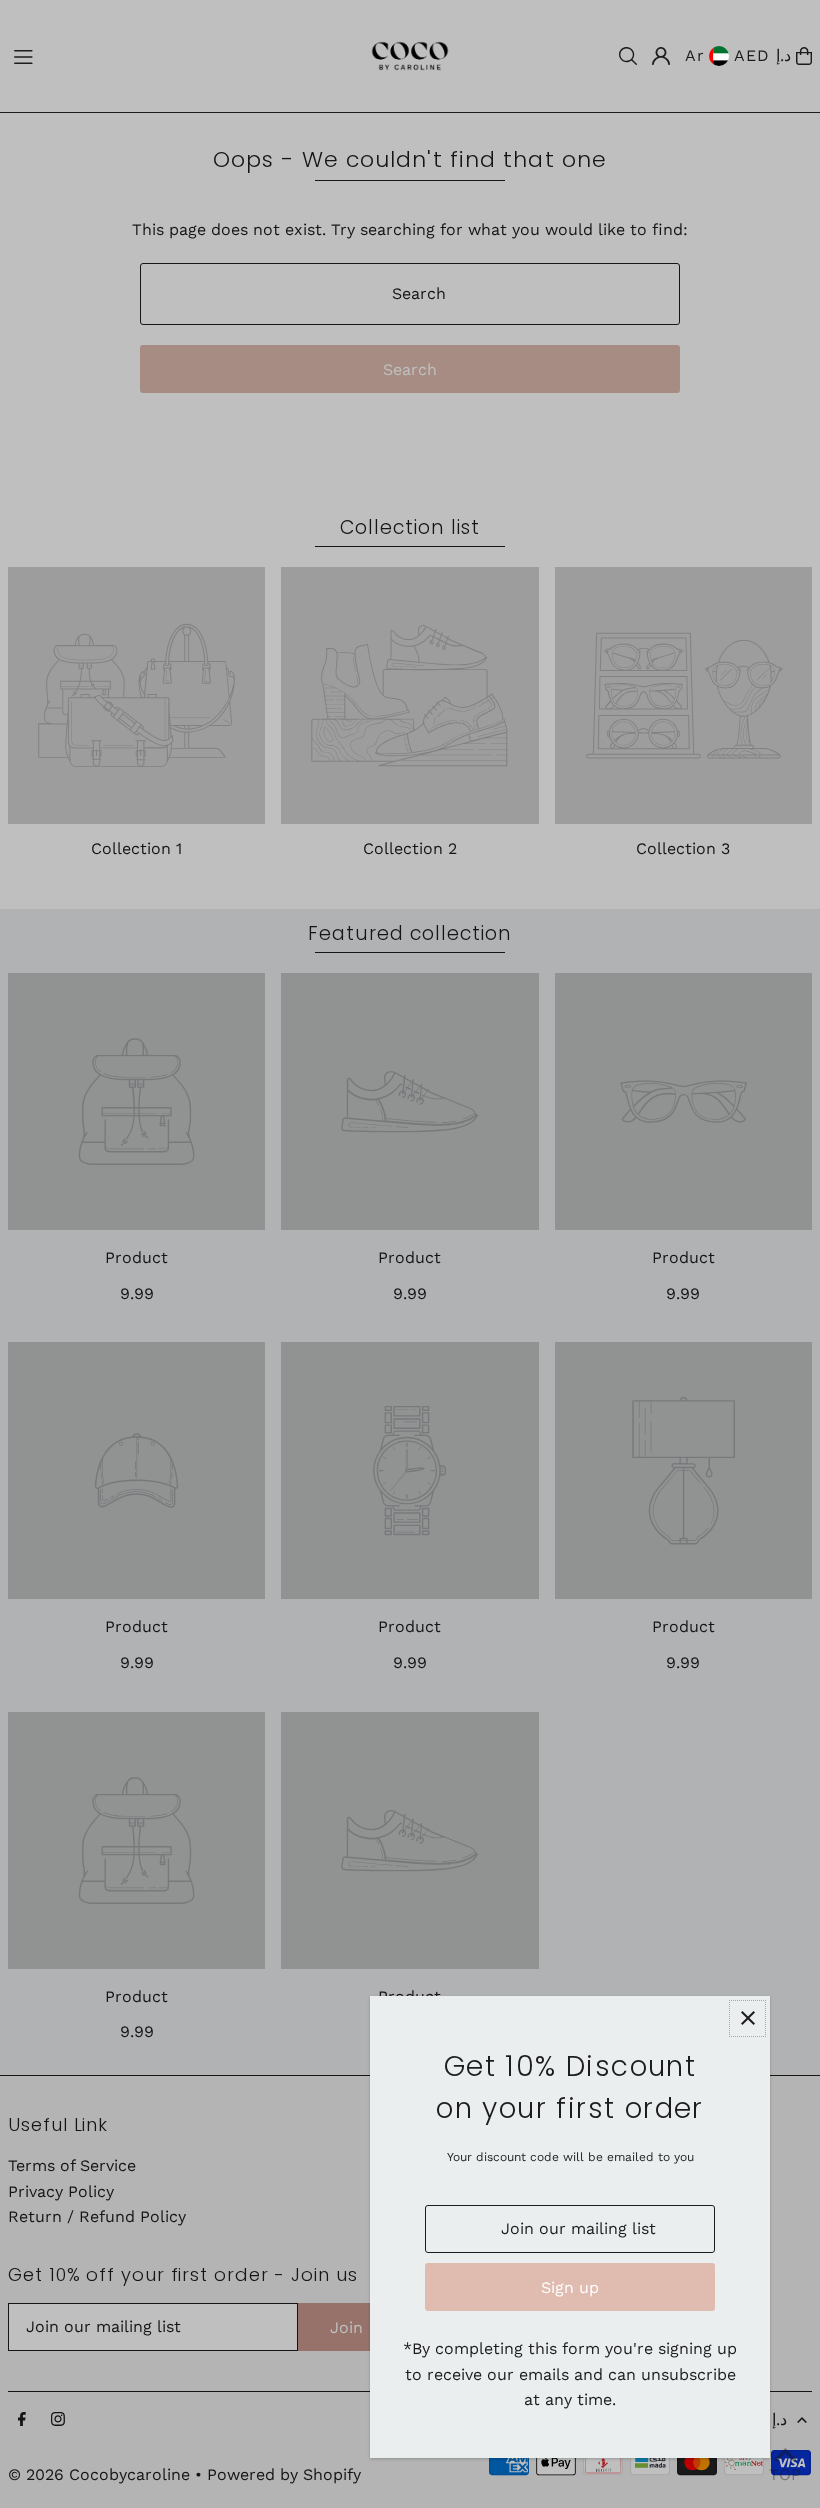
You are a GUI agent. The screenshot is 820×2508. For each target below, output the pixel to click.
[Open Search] (628, 56)
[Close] (747, 2018)
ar (695, 55)
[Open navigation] (173, 55)
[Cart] (804, 56)
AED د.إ (762, 55)
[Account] (661, 56)
